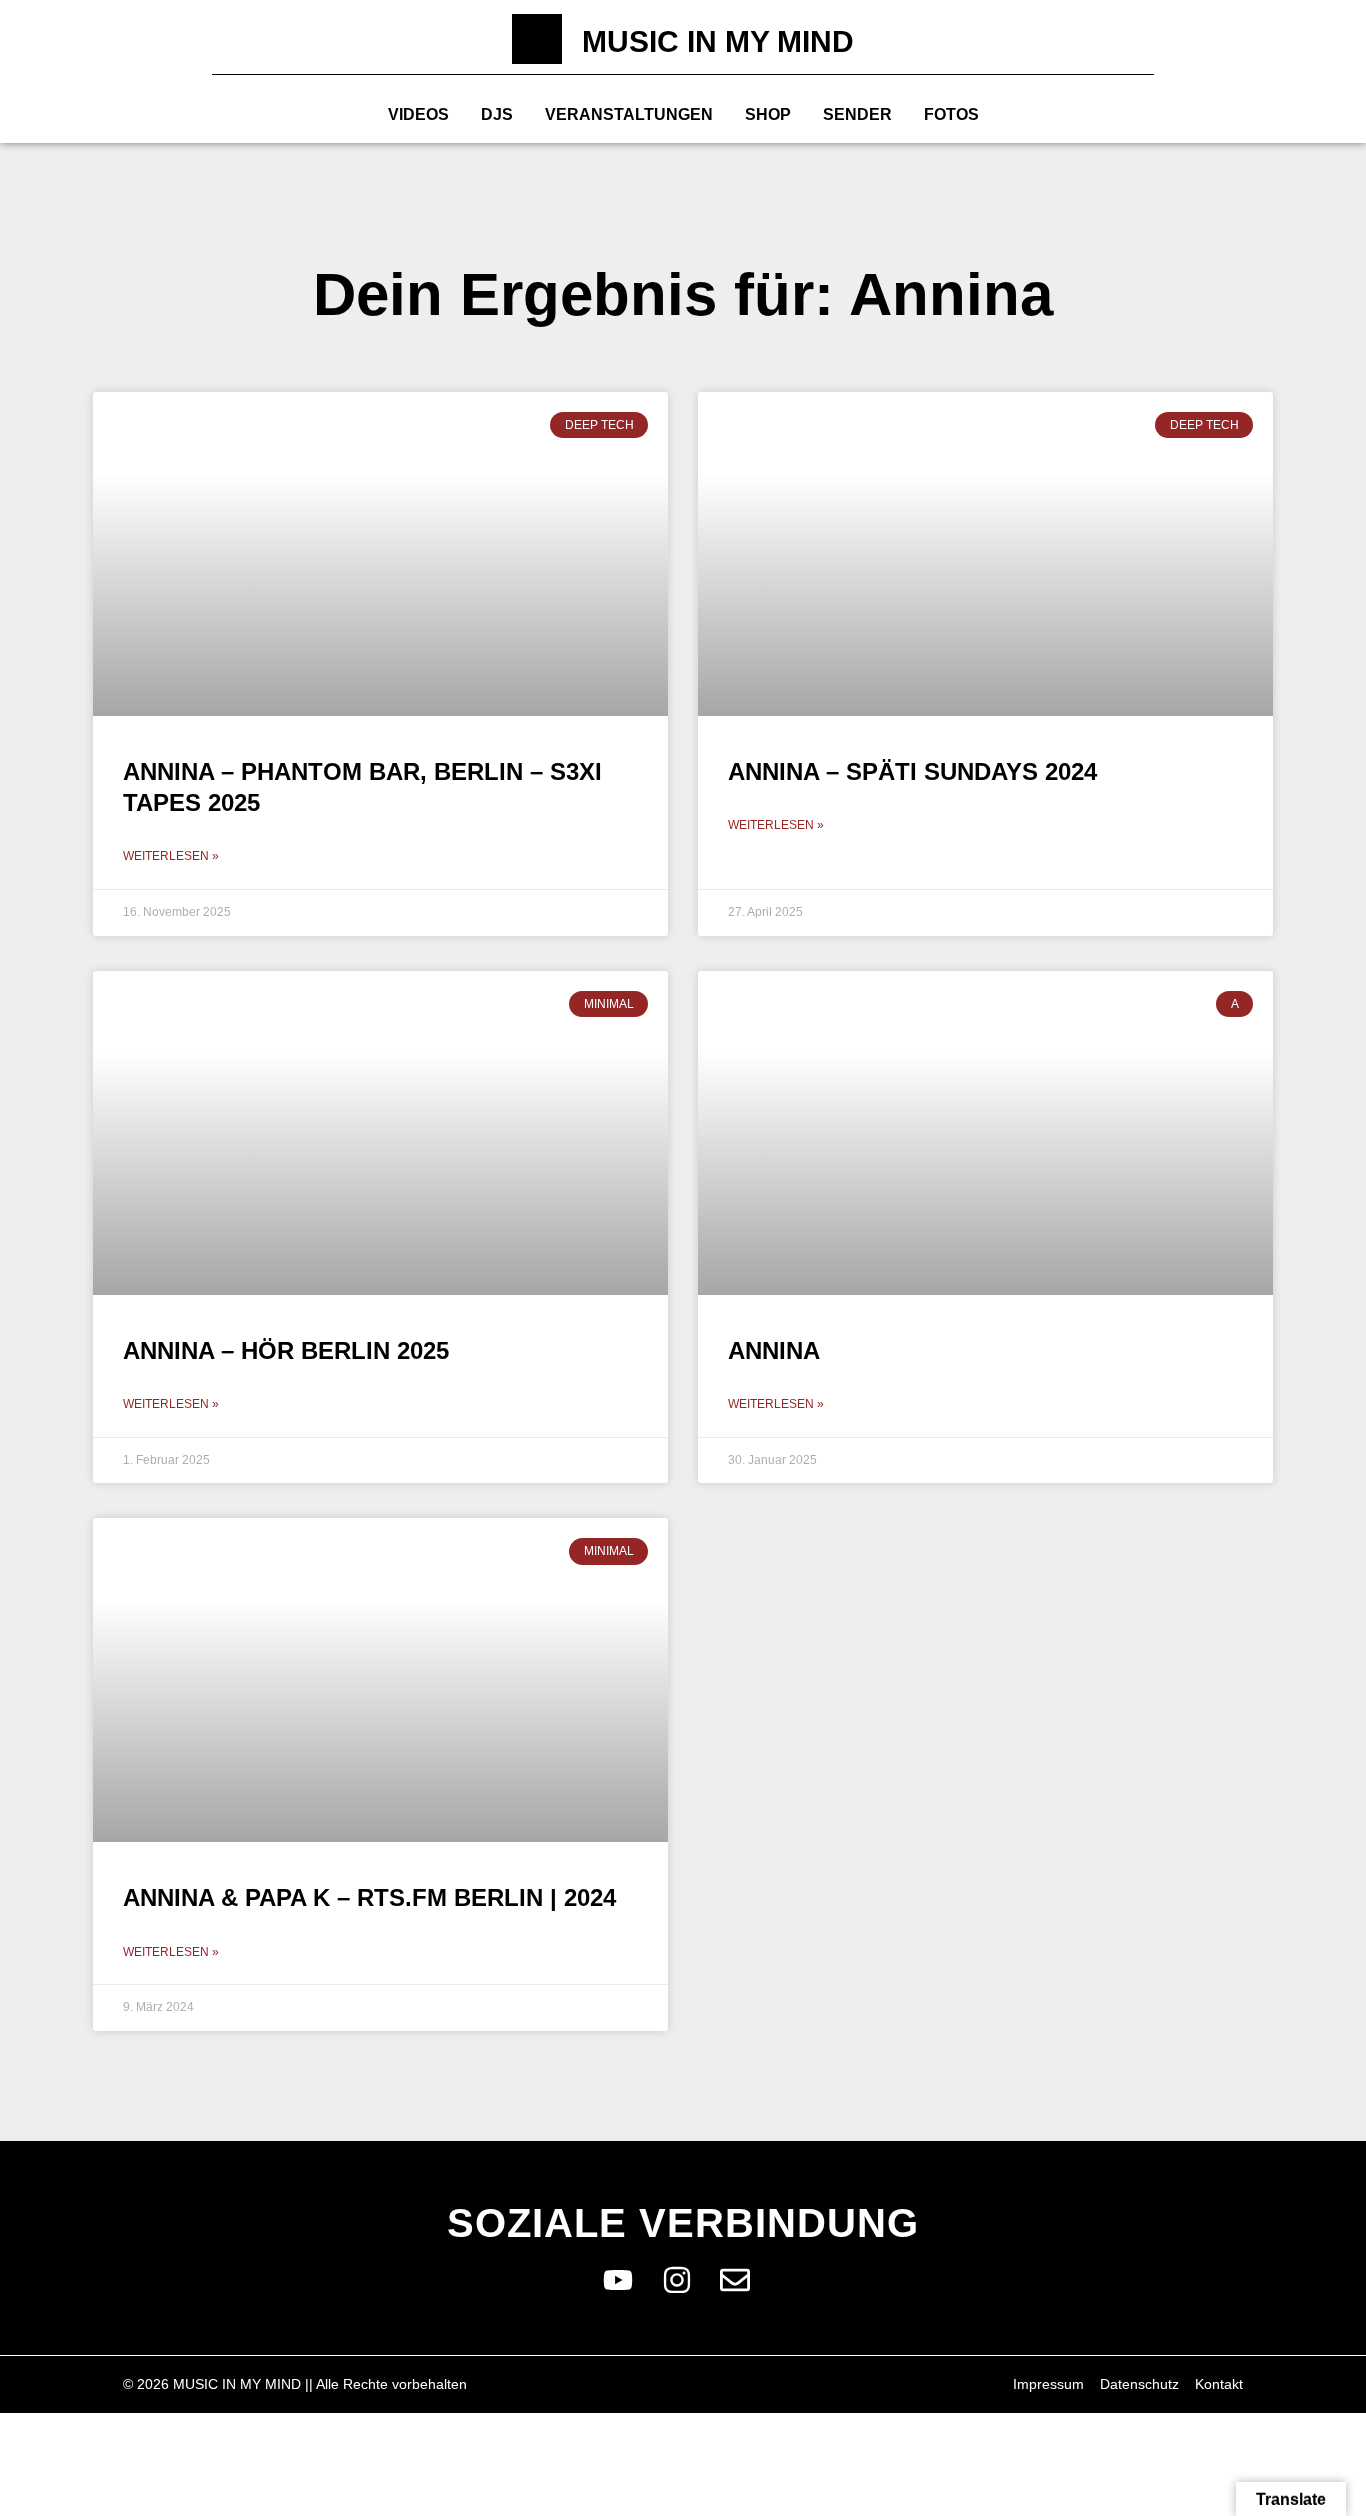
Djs (497, 114)
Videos (418, 114)
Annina (774, 1350)
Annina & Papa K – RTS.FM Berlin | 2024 (369, 1897)
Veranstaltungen (629, 114)
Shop (768, 114)
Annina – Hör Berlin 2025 (286, 1350)
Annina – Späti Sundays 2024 (912, 771)
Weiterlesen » (171, 856)
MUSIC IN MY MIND (718, 41)
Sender (857, 114)
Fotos (951, 114)
